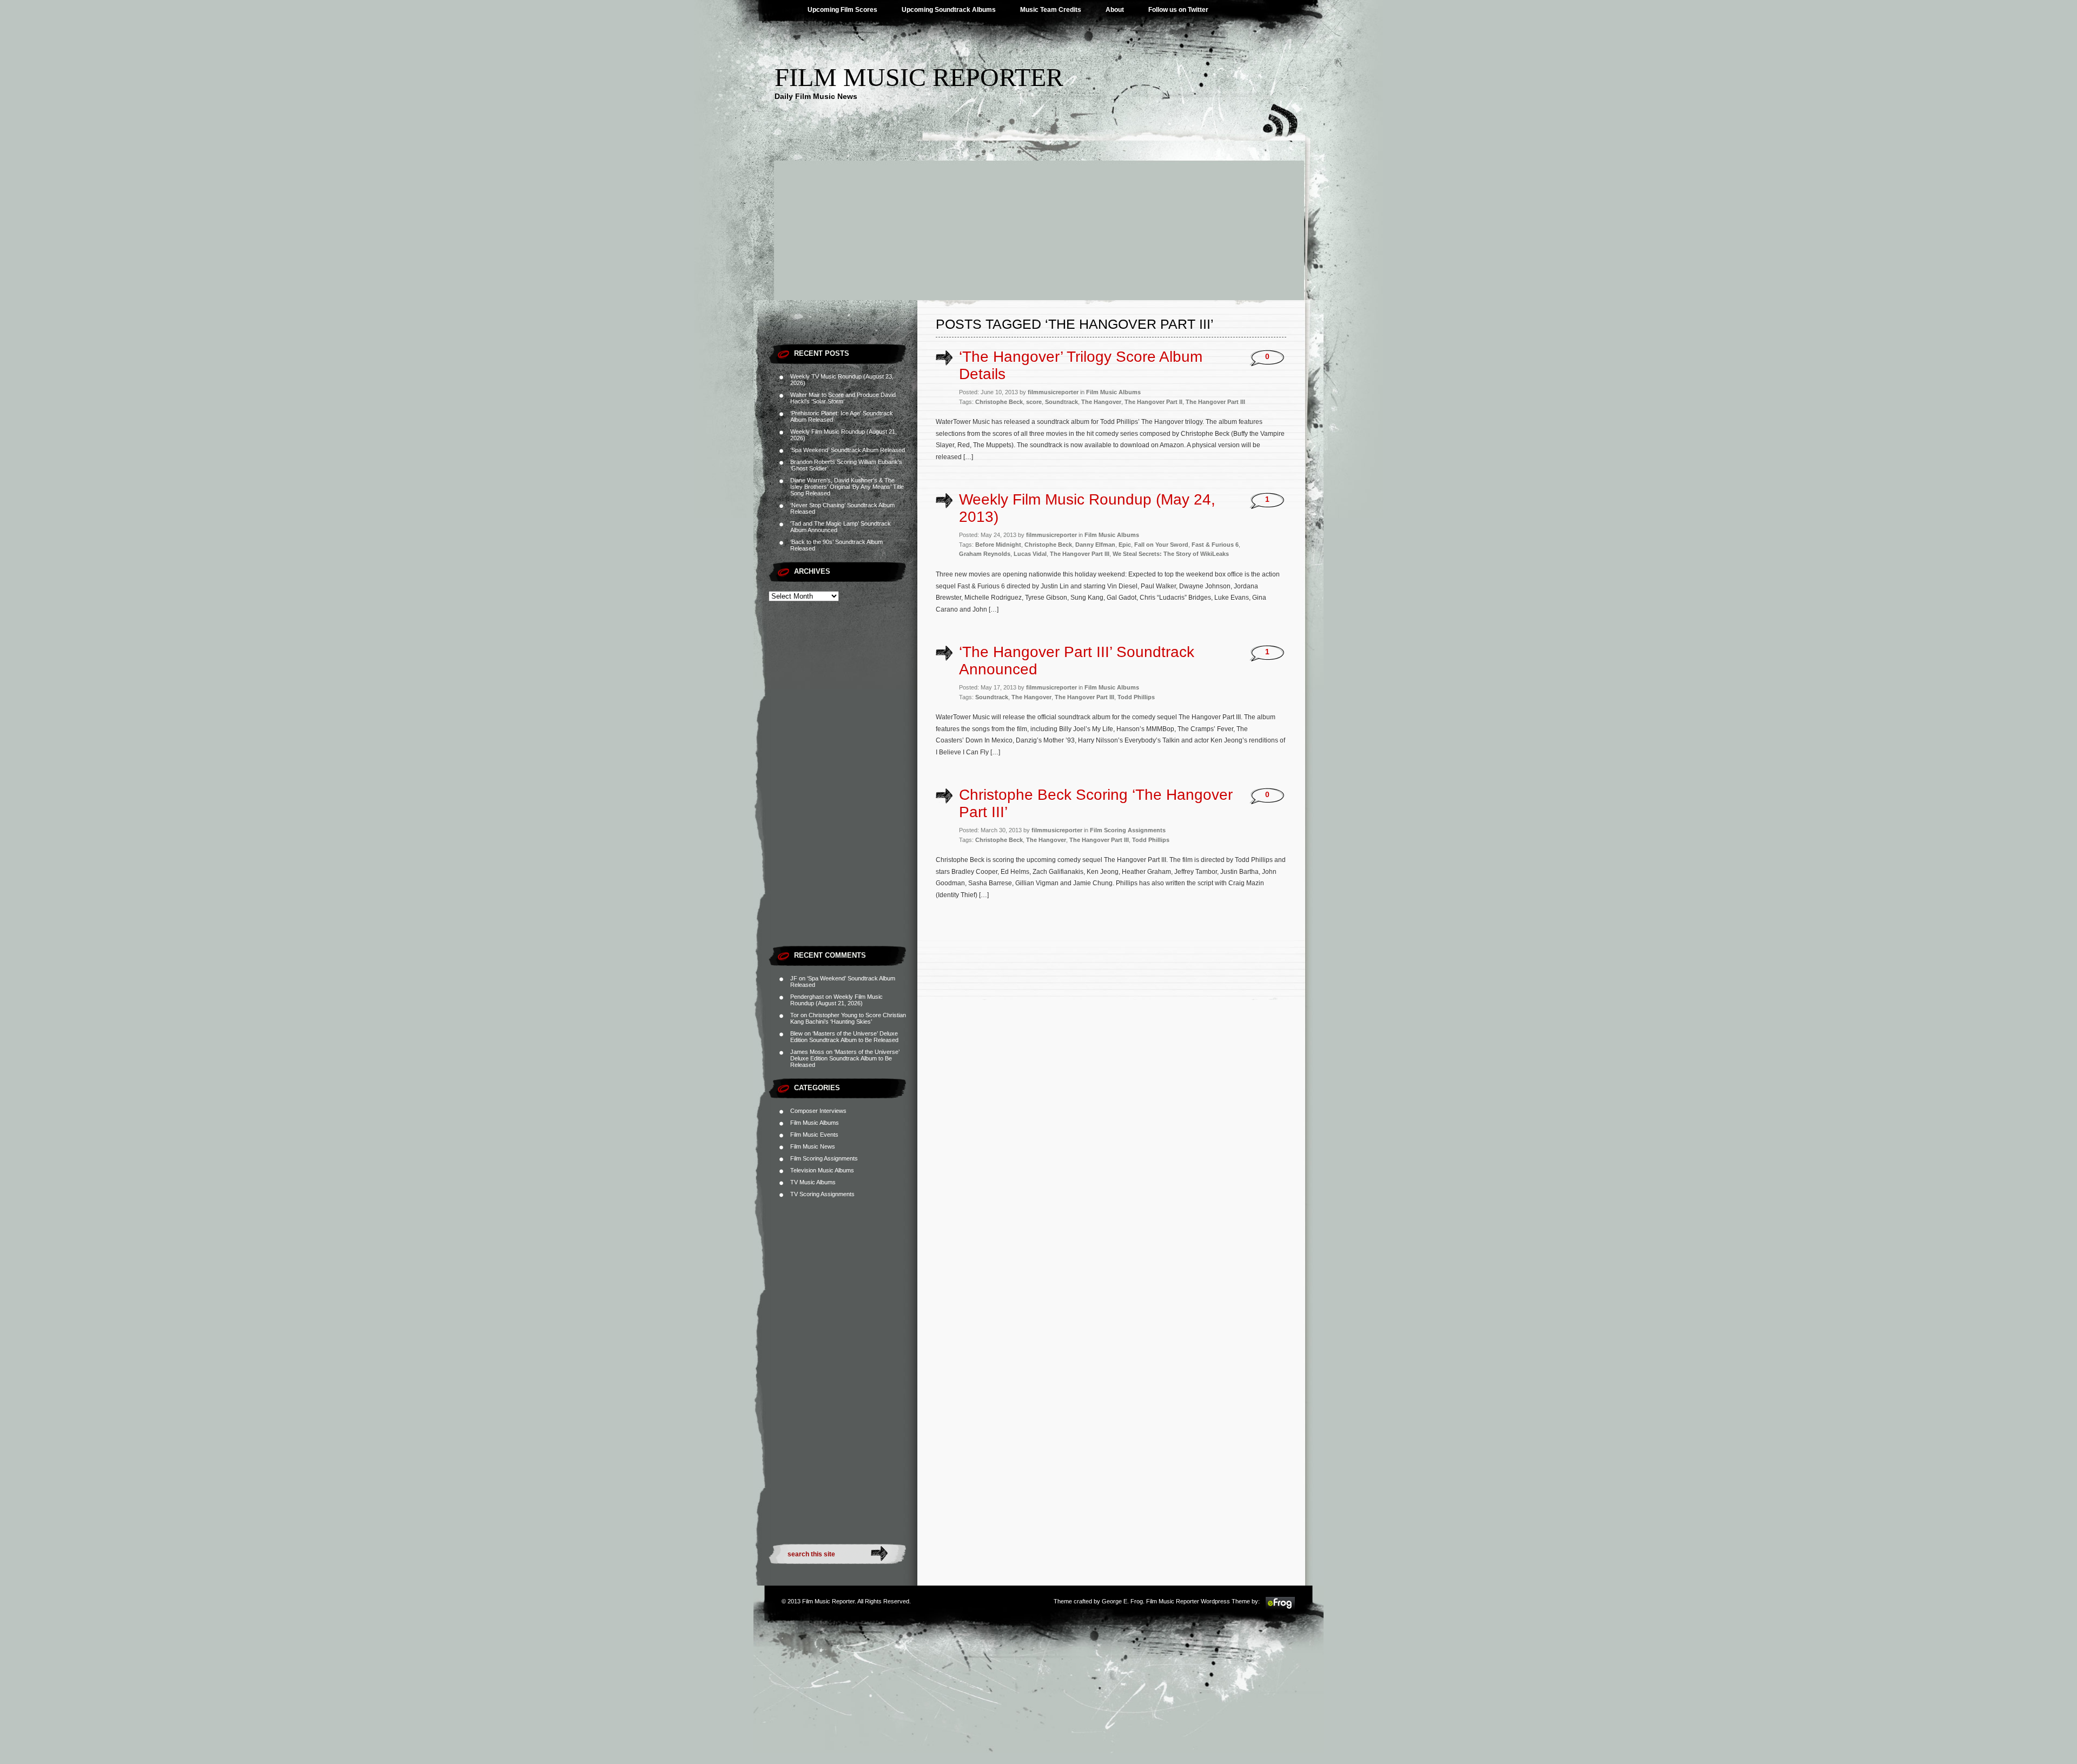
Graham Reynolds (985, 554)
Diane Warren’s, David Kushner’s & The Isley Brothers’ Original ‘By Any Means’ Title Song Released (847, 487)
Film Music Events (814, 1135)
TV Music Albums (813, 1182)
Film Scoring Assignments (824, 1158)
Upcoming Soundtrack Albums (949, 10)
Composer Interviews (818, 1111)
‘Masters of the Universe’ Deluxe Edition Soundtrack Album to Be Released (844, 1037)
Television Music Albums (822, 1170)
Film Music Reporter (919, 77)
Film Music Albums (815, 1123)
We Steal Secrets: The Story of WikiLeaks (1171, 554)
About (1115, 10)
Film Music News (813, 1146)
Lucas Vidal (1030, 554)
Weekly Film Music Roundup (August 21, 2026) (836, 1000)
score (1034, 402)
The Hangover (1101, 402)
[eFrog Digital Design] (1280, 1608)
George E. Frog (1122, 1601)
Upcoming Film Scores (842, 10)
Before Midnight (998, 545)
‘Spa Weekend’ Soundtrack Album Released (848, 450)
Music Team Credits (1051, 10)
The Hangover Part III (1215, 402)
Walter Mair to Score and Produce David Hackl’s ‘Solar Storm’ (843, 398)
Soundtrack (1061, 402)
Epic (1125, 545)
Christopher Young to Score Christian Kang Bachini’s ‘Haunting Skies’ (848, 1018)
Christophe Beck (999, 402)
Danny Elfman (1095, 545)
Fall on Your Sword (1161, 545)
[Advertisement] (1038, 219)
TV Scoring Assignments (822, 1194)
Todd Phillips (1136, 697)
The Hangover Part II (1153, 402)
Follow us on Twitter (1178, 10)
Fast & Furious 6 (1215, 545)
